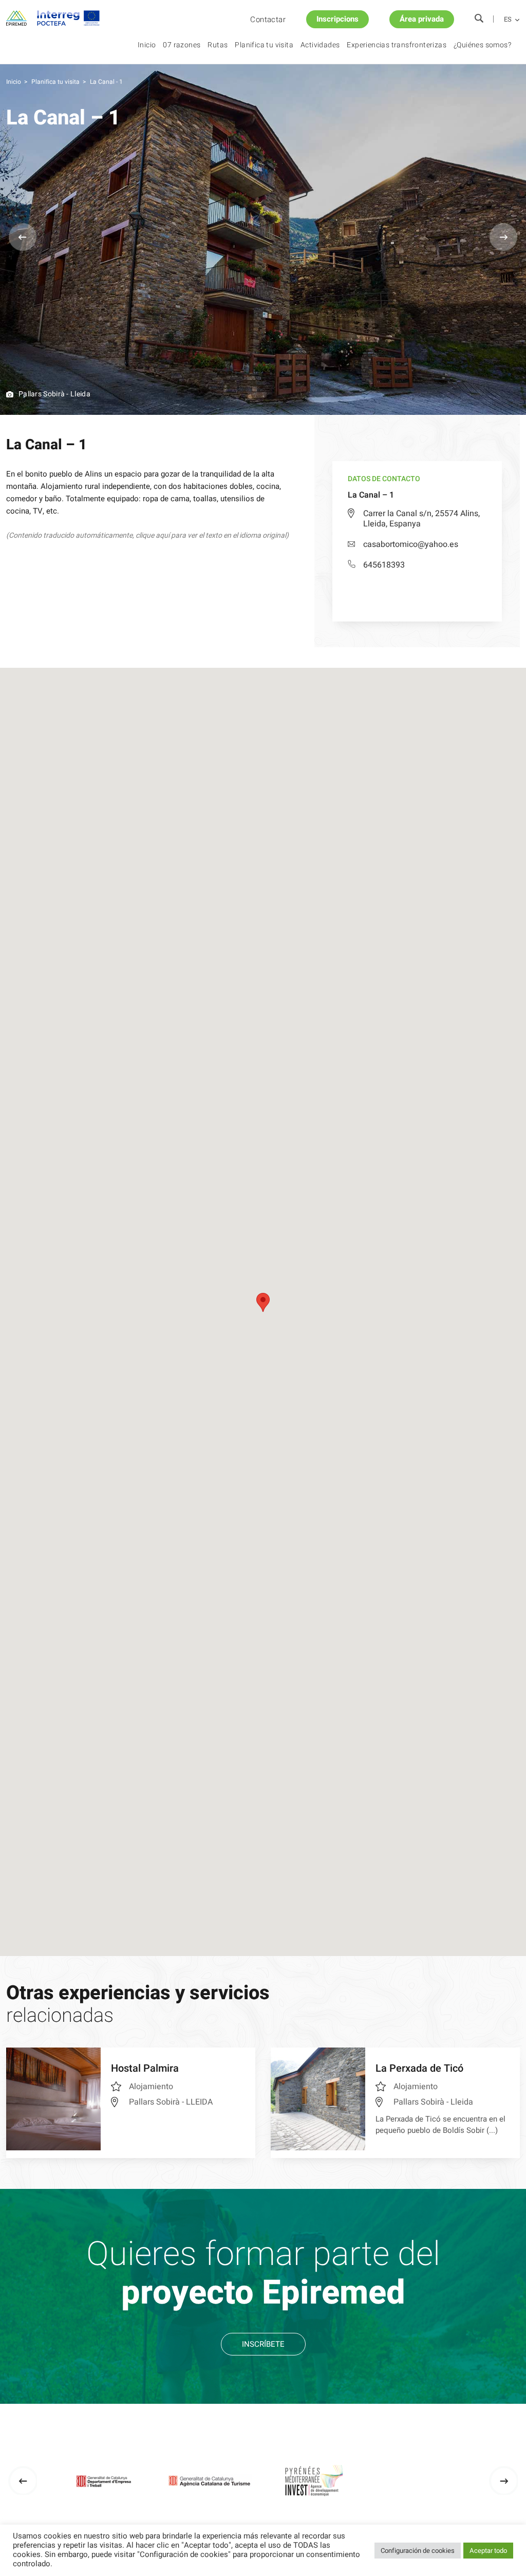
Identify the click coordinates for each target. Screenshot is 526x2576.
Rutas (218, 45)
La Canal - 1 (106, 82)
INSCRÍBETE (263, 2344)
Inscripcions (337, 19)
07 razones (182, 45)
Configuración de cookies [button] (418, 2551)
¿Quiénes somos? (482, 45)
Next (503, 237)
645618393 (384, 565)
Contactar (268, 20)
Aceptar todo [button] (488, 2551)
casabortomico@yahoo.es (411, 544)
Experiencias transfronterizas (397, 45)
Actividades (320, 45)
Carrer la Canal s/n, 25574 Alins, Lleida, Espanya (421, 519)
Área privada (422, 19)
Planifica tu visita (264, 45)
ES (508, 20)
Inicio (147, 45)
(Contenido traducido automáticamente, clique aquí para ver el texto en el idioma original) (147, 535)
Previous (23, 237)
